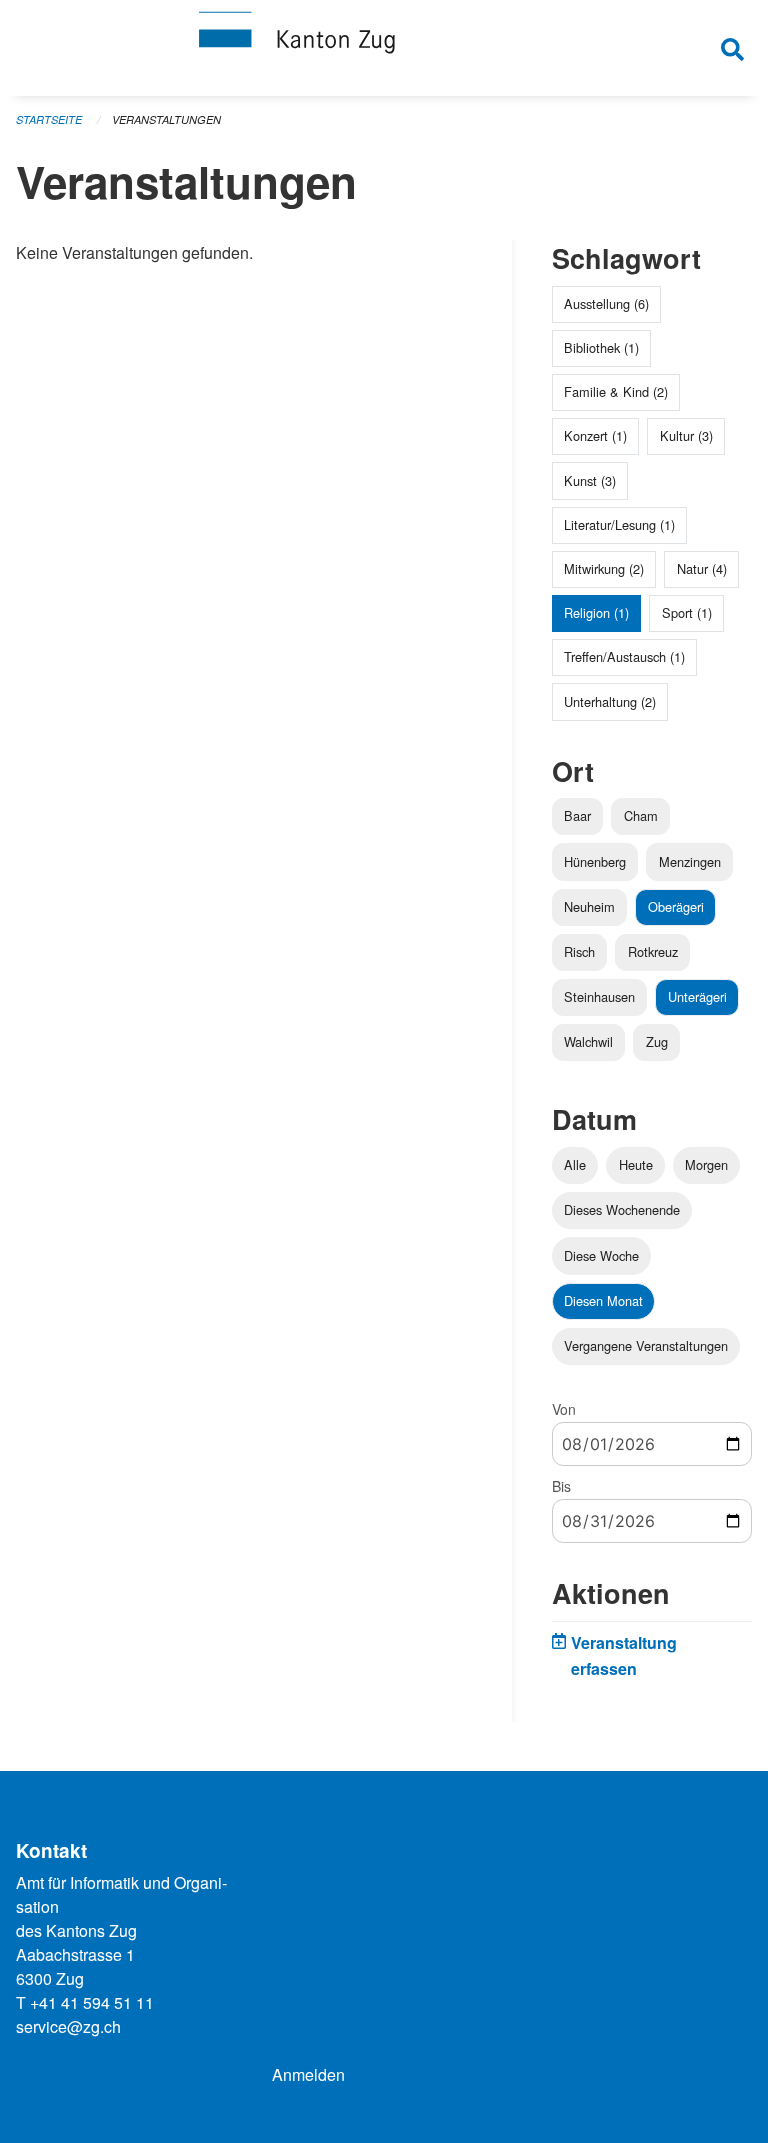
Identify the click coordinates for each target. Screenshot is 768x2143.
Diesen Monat (603, 1300)
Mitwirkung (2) (604, 568)
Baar (577, 815)
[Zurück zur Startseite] (384, 48)
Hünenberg (595, 861)
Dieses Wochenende (622, 1209)
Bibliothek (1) (601, 347)
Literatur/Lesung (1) (619, 524)
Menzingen (690, 861)
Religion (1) (596, 612)
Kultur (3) (686, 435)
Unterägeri (697, 996)
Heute (636, 1164)
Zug (657, 1041)
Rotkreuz (653, 951)
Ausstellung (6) (606, 303)
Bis (561, 1486)
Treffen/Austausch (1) (624, 656)
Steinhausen (599, 996)
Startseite (49, 119)
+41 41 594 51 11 (92, 2002)
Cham (641, 815)
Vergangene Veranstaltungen (646, 1345)
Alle (575, 1164)
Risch (579, 951)
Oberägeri (676, 906)
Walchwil (588, 1041)
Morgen (706, 1164)
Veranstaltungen (166, 119)
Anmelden (308, 2074)
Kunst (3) (590, 480)
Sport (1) (687, 612)
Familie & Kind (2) (616, 391)
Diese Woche (601, 1255)
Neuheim (589, 906)
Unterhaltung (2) (610, 701)
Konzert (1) (595, 435)
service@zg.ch (68, 2026)
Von (564, 1409)
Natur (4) (702, 568)
